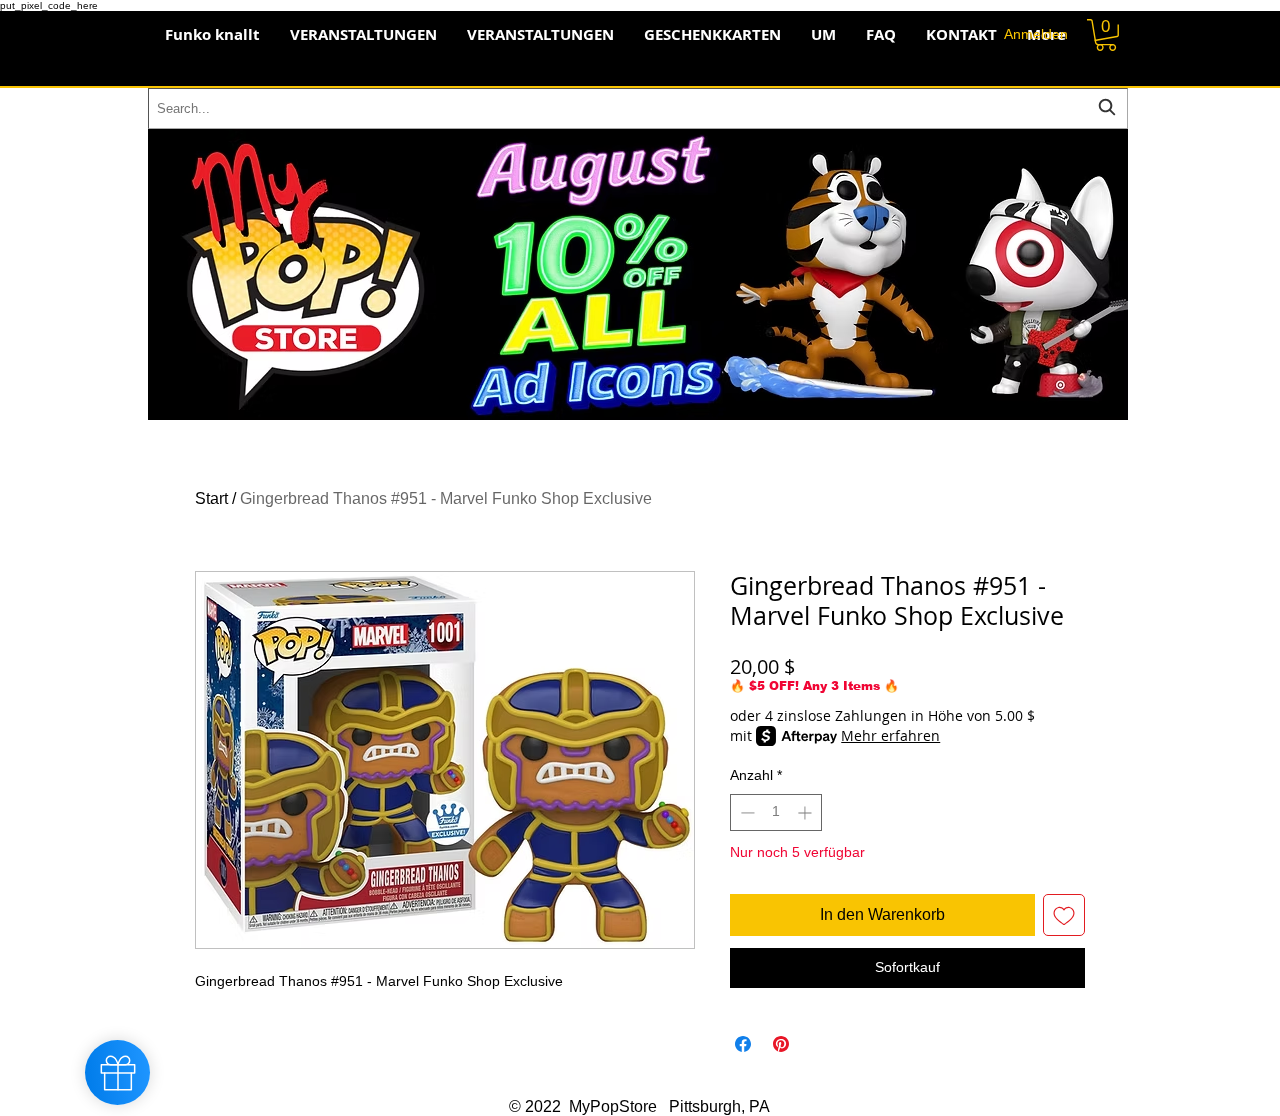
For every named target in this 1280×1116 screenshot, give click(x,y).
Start (211, 498)
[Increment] (806, 812)
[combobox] (638, 108)
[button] (1106, 35)
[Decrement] (745, 812)
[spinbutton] (776, 812)
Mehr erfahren (890, 735)
